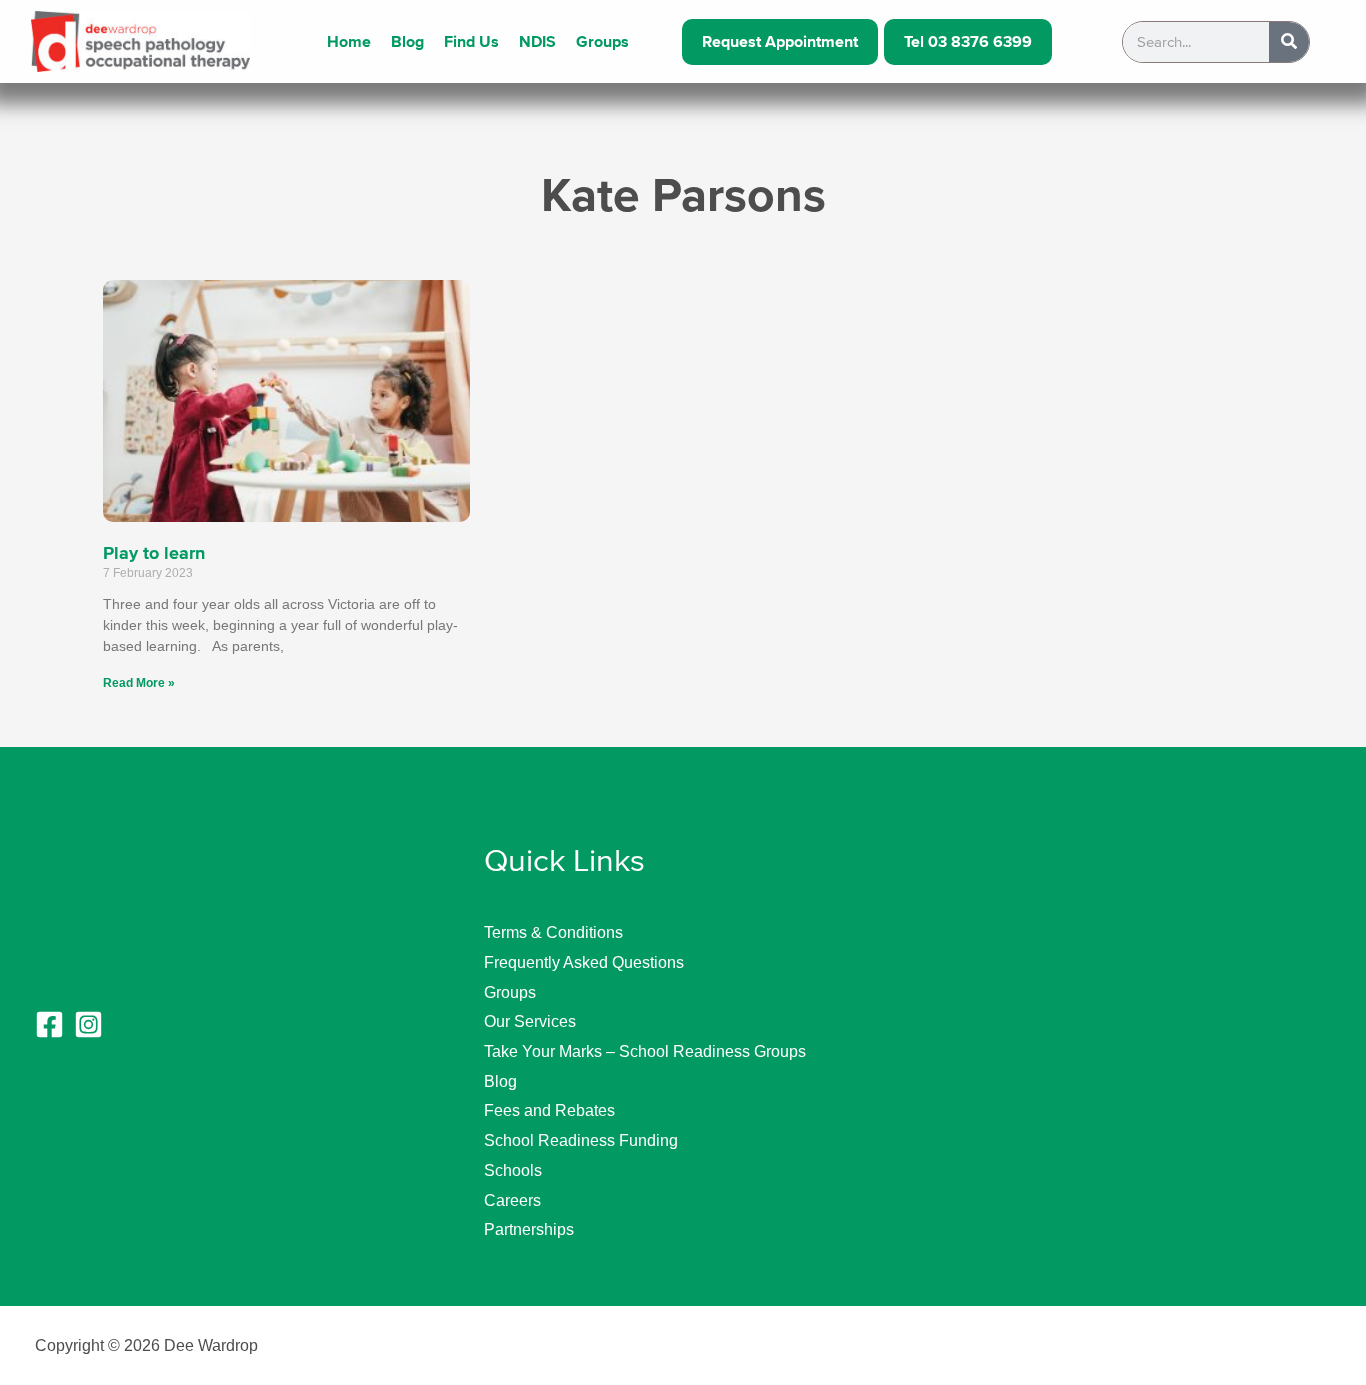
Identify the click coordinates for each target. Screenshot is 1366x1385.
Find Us (471, 42)
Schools (513, 1170)
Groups (602, 42)
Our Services (530, 1021)
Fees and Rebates (549, 1110)
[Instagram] (88, 1024)
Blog (407, 42)
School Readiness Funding (581, 1140)
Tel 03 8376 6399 (968, 42)
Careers (512, 1200)
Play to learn (154, 553)
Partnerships (529, 1229)
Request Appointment (780, 42)
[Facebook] (49, 1024)
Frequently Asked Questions (584, 962)
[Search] (1289, 42)
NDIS (537, 42)
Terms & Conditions (553, 932)
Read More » (139, 683)
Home (349, 42)
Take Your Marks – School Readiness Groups (645, 1051)
